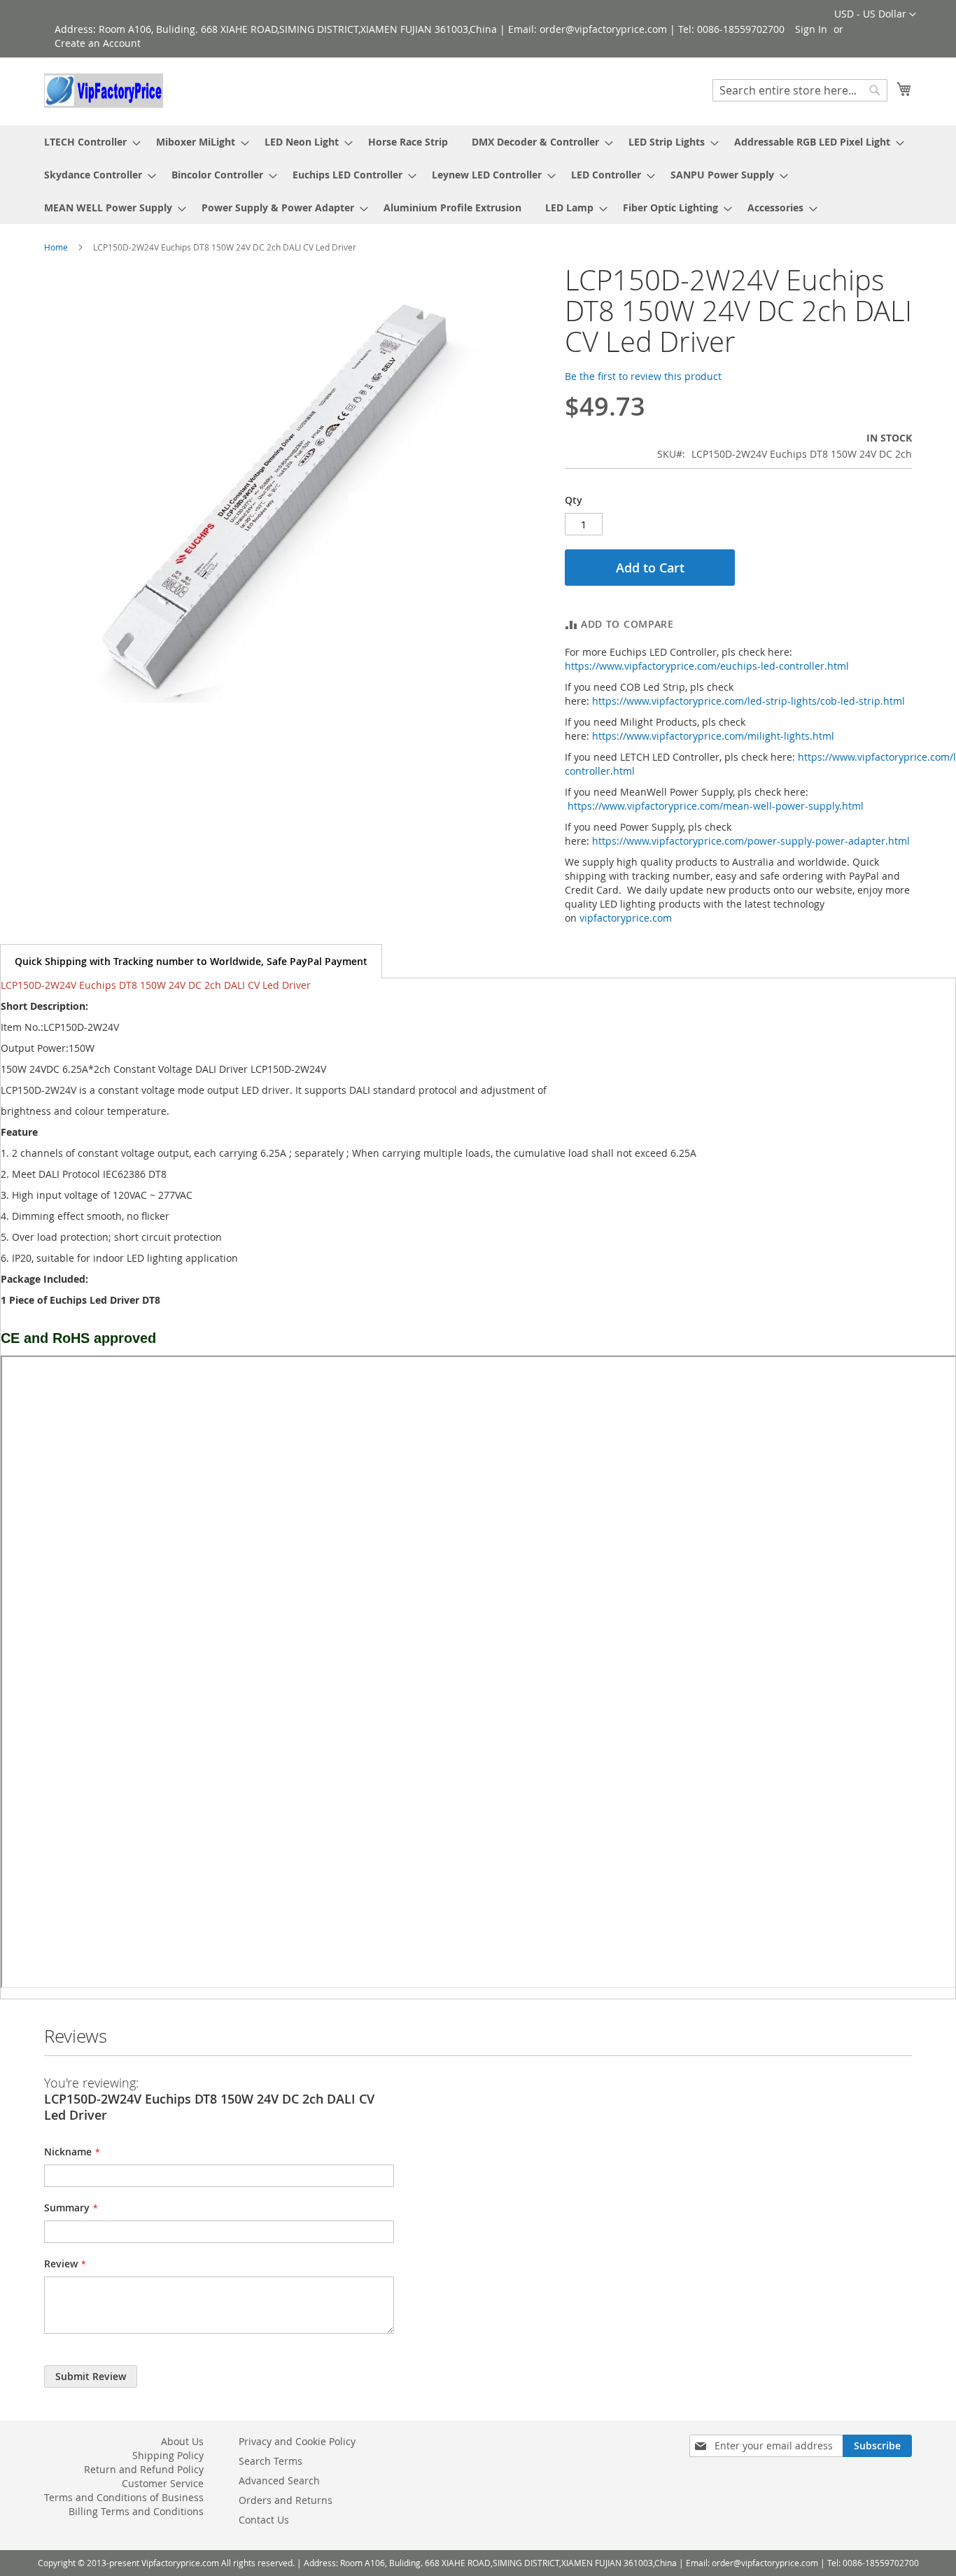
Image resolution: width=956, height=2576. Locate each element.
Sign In (811, 29)
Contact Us (264, 2520)
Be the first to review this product (643, 376)
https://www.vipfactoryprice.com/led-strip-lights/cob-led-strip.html (748, 701)
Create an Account (98, 43)
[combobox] (800, 90)
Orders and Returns (286, 2500)
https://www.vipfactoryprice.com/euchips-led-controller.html (707, 666)
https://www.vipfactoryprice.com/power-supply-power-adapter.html (751, 841)
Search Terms (270, 2461)
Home (56, 247)
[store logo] (104, 91)
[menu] (478, 175)
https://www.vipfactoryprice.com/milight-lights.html (713, 736)
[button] (875, 15)
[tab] (191, 961)
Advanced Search (279, 2480)
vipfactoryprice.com (626, 918)
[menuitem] (88, 142)
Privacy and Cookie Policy (297, 2441)
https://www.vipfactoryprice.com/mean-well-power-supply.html (716, 806)
